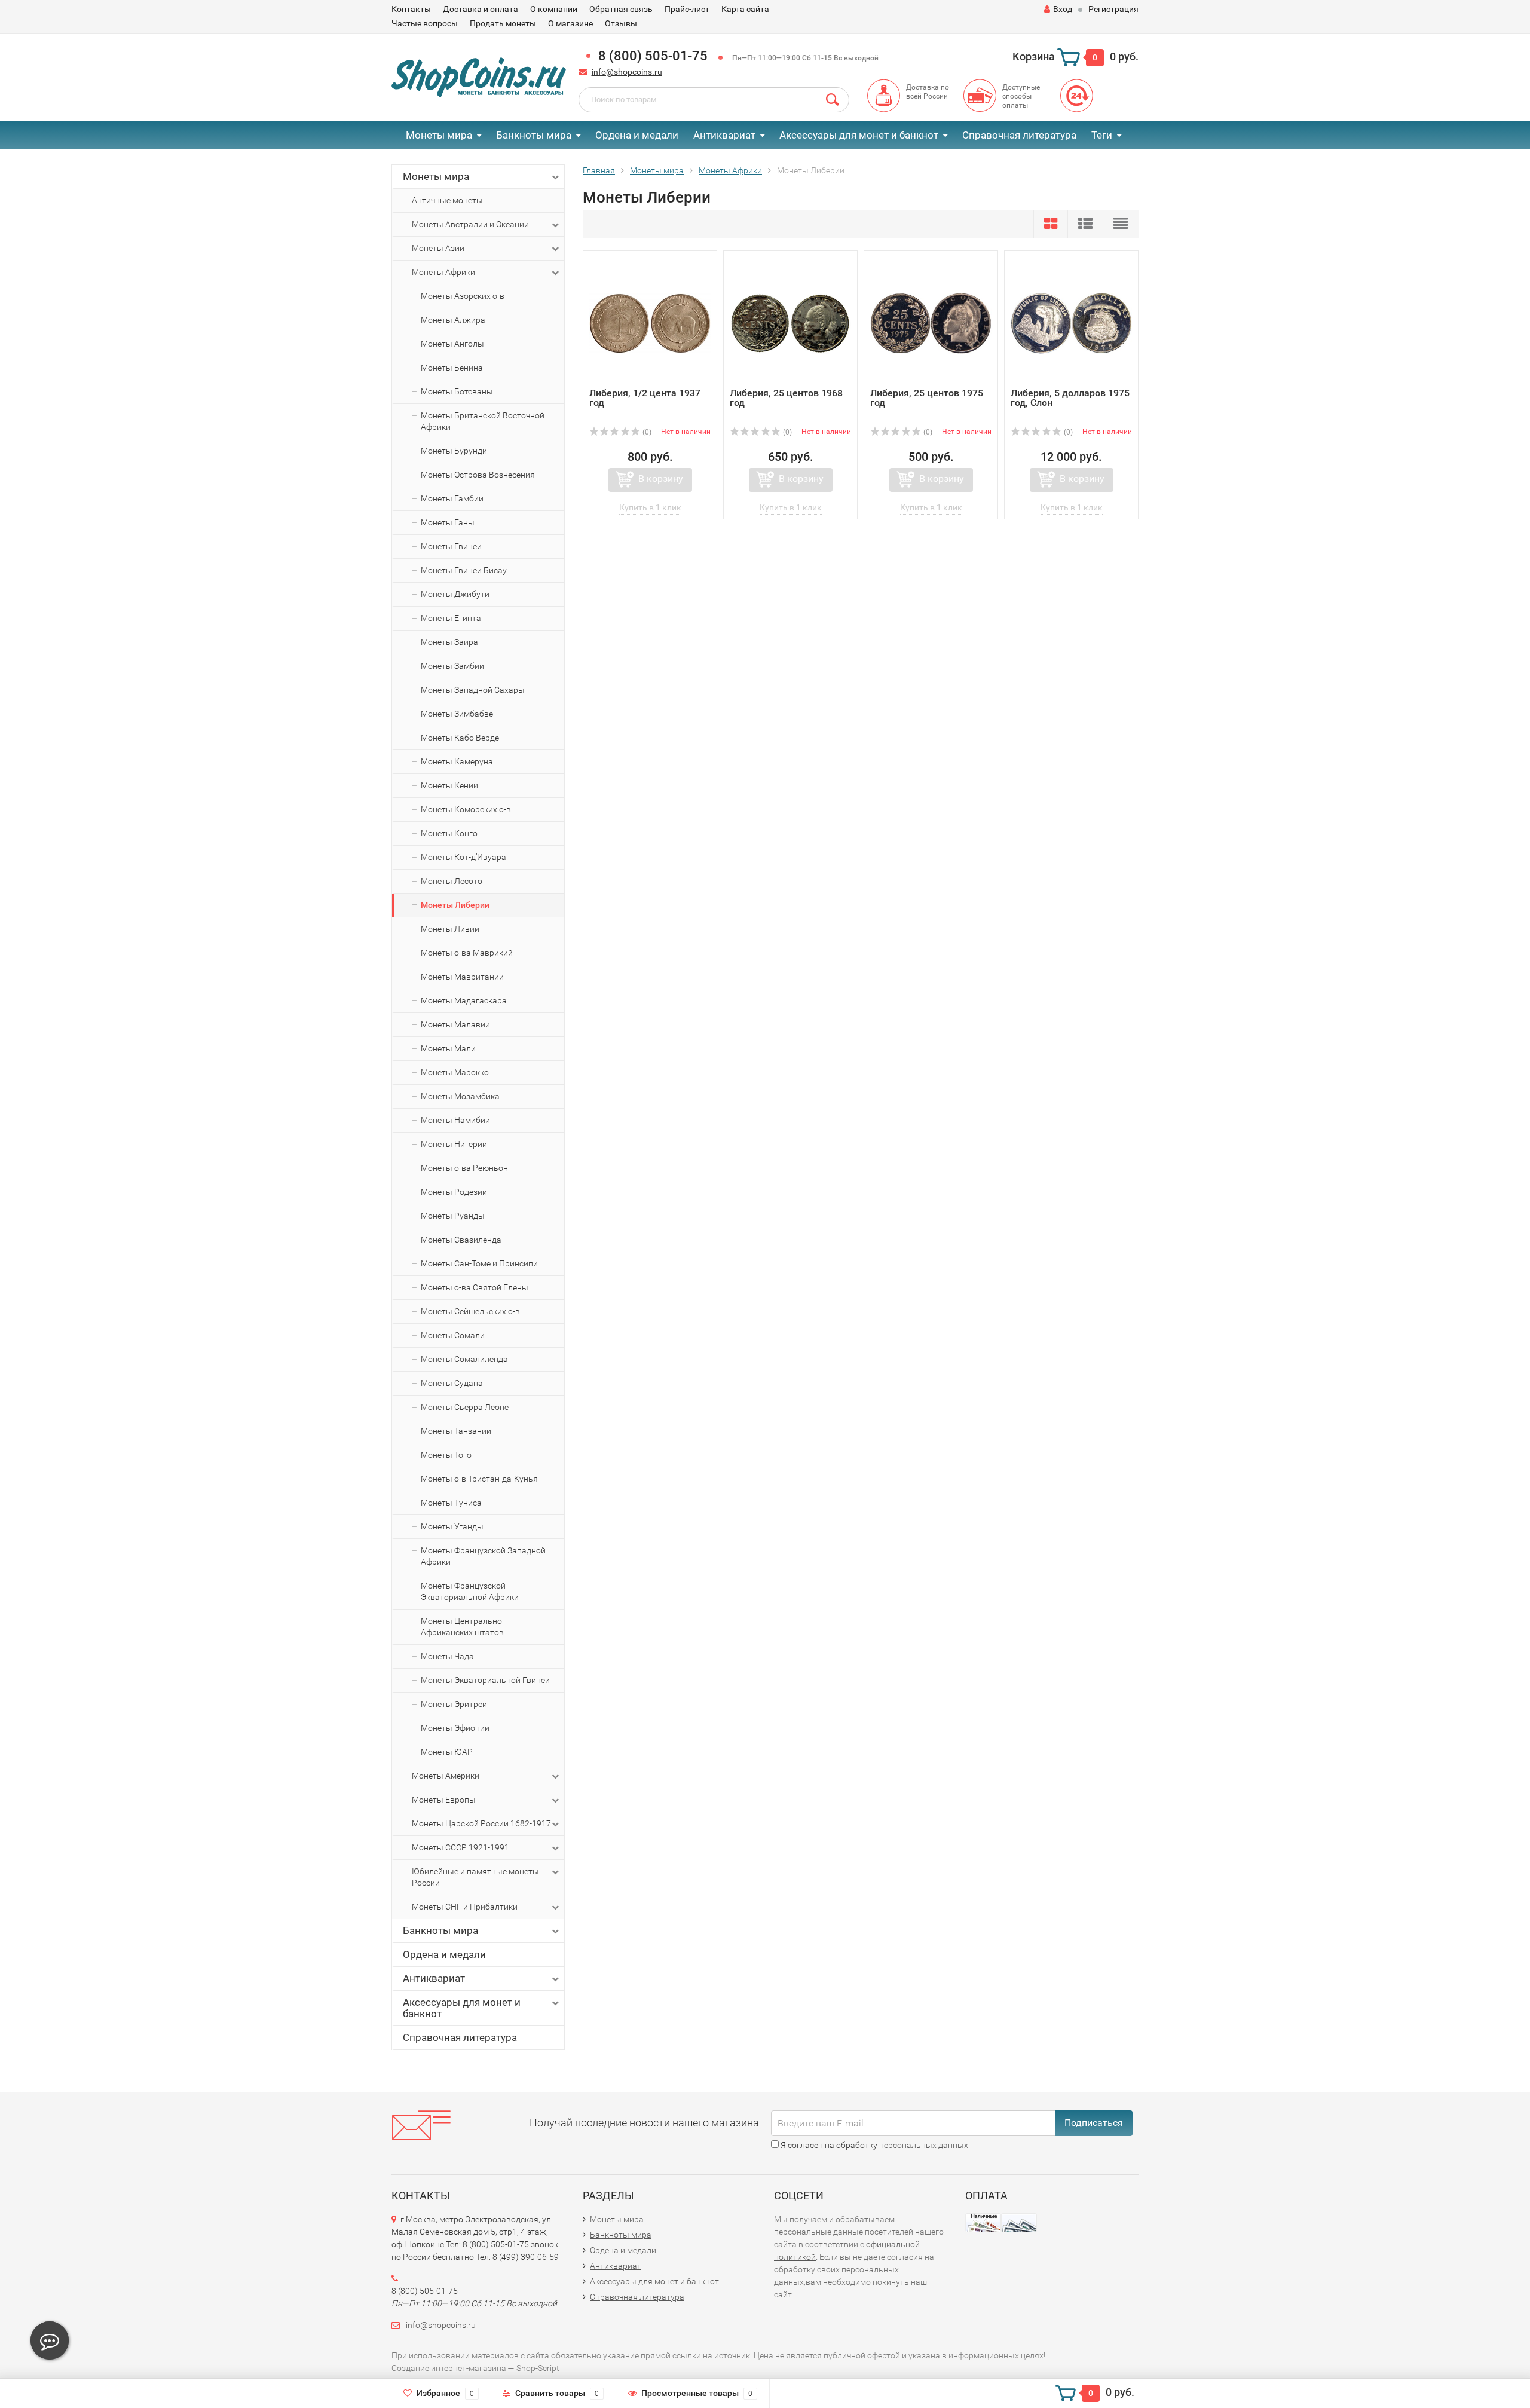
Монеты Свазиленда (461, 1240)
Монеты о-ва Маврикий (467, 953)
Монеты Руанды (453, 1216)
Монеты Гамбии (452, 498)
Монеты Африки (443, 272)
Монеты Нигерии (454, 1144)
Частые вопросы (425, 23)
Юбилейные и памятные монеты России (475, 1877)
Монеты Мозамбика (460, 1096)
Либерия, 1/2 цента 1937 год (645, 398)
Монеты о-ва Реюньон (464, 1168)
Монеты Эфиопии (455, 1728)
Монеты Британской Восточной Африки (483, 421)
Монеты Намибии (455, 1120)
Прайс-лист (687, 9)
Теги (1102, 135)
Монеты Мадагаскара (464, 1000)
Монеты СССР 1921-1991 (460, 1847)
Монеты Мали (448, 1048)
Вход (1063, 9)
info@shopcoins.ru (627, 72)
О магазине (570, 23)
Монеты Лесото (452, 881)
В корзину (661, 478)
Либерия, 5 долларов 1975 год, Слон (1070, 398)
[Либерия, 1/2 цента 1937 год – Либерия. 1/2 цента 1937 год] (650, 322)
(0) (646, 432)
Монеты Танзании (456, 1431)
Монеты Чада (447, 1656)
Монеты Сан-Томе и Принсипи (479, 1263)
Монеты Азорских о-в (463, 296)
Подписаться (1094, 2123)
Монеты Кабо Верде (460, 738)
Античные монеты (447, 200)
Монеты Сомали (453, 1335)
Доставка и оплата (481, 9)
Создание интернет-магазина (449, 2368)
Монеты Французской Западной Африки (483, 1556)
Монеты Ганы (448, 522)
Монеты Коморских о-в (466, 809)
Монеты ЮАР (447, 1752)
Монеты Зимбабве (457, 714)
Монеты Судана (452, 1383)
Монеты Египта (451, 618)
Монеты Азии (438, 248)
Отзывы (621, 23)
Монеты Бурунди (454, 451)
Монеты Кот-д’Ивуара (463, 857)
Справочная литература (1019, 135)
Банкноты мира (534, 135)
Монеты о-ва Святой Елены (475, 1287)
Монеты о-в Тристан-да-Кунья (479, 1479)
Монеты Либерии (455, 905)
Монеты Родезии (454, 1192)
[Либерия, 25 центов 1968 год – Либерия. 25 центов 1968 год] (790, 322)
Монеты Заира (449, 642)
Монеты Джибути (455, 594)
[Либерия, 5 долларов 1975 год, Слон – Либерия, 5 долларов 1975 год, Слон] (1071, 322)
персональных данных (924, 2145)
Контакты (411, 9)
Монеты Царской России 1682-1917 (481, 1823)
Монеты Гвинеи (451, 546)
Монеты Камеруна (457, 761)
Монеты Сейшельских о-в (470, 1311)
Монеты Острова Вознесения (478, 475)
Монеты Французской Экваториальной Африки (470, 1591)
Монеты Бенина (452, 368)
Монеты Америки (446, 1776)
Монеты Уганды (452, 1526)
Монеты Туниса (451, 1503)
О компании (554, 9)
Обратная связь (621, 9)
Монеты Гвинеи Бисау (464, 570)
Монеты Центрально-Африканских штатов (463, 1627)
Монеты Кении (449, 785)
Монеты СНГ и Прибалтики (465, 1907)
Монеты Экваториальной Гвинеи (485, 1680)
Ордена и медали (637, 135)
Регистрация (1113, 9)
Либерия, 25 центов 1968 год (786, 398)
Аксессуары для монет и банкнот (859, 135)
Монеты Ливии (450, 929)
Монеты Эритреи (454, 1704)
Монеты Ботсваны (457, 391)
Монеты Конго (449, 833)
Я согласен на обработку (873, 2145)
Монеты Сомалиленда (464, 1359)
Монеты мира (439, 135)
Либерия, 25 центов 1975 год (927, 398)
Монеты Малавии (455, 1024)
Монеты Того (446, 1455)
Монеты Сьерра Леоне (465, 1407)
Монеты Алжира (453, 320)
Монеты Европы (444, 1800)
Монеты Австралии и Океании (470, 224)
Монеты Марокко (455, 1072)
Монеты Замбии (452, 666)
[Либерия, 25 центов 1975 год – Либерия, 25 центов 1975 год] (931, 322)
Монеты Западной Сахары (473, 690)
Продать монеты (503, 23)
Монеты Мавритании (462, 977)
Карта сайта (745, 9)
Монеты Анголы (452, 344)
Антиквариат (724, 135)
